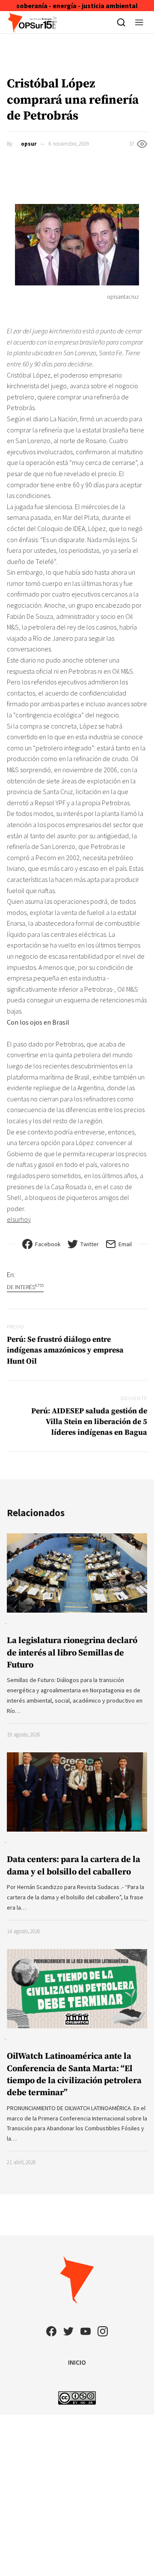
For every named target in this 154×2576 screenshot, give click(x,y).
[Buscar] (121, 22)
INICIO (77, 2362)
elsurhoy (19, 1219)
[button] (139, 22)
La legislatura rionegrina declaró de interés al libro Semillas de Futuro (72, 1653)
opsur (29, 144)
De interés (25, 1287)
